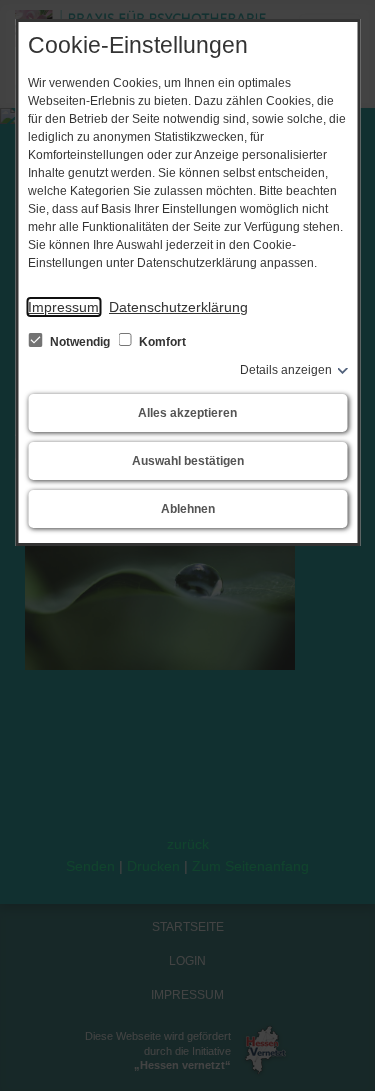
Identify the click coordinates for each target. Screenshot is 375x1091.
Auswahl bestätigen (188, 461)
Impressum (63, 307)
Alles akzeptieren (187, 413)
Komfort (161, 342)
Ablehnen (188, 509)
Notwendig (80, 342)
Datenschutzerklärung (178, 307)
